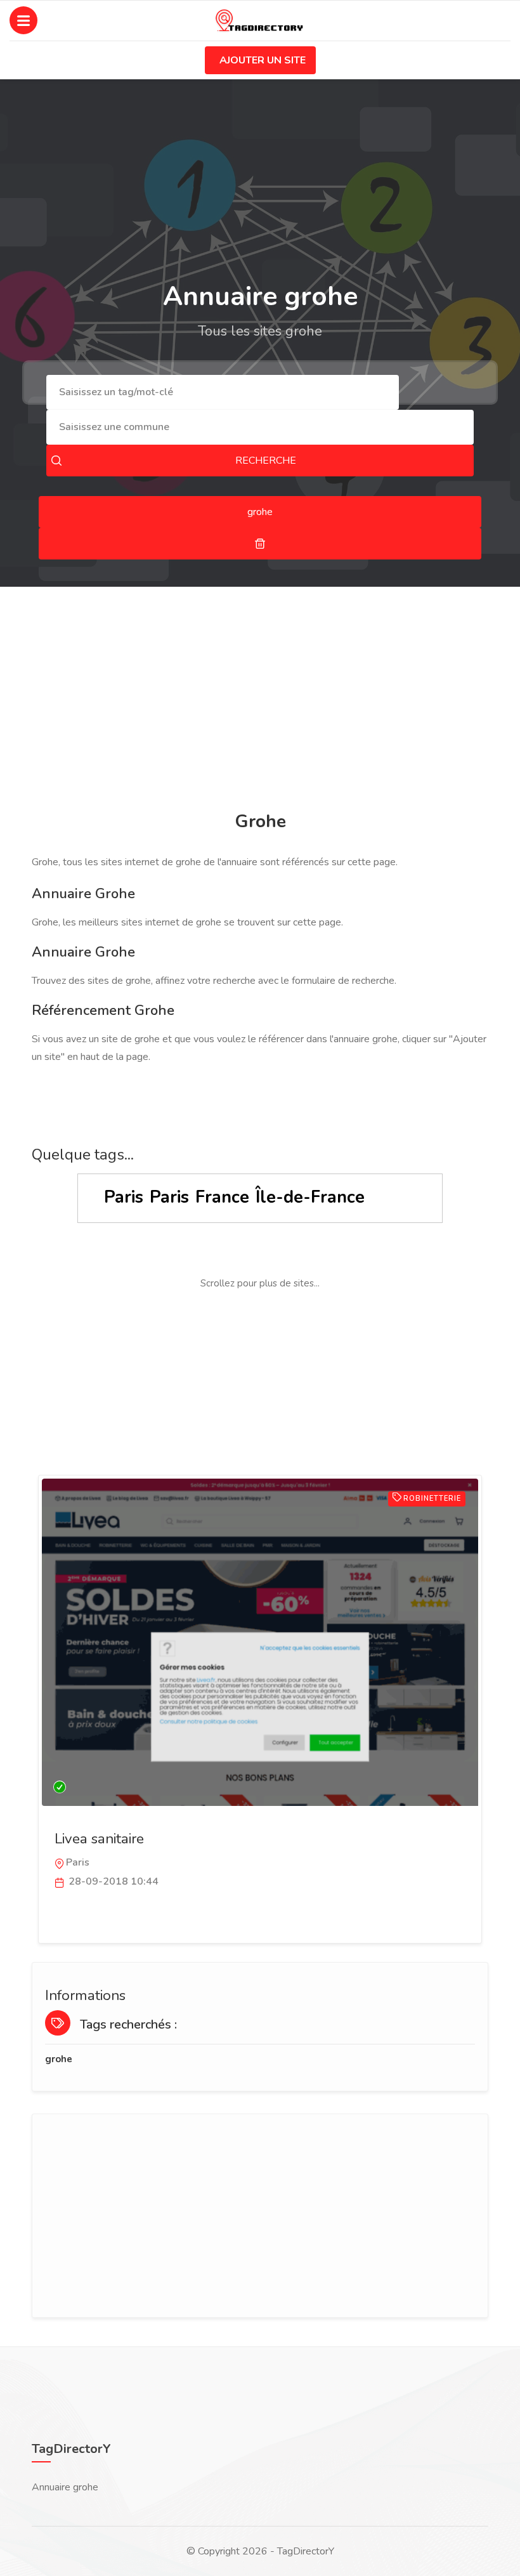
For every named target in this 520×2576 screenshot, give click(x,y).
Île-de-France (310, 1197)
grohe (59, 2059)
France (222, 1197)
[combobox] (223, 392)
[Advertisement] (260, 701)
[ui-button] (260, 544)
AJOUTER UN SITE (263, 60)
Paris (124, 1197)
